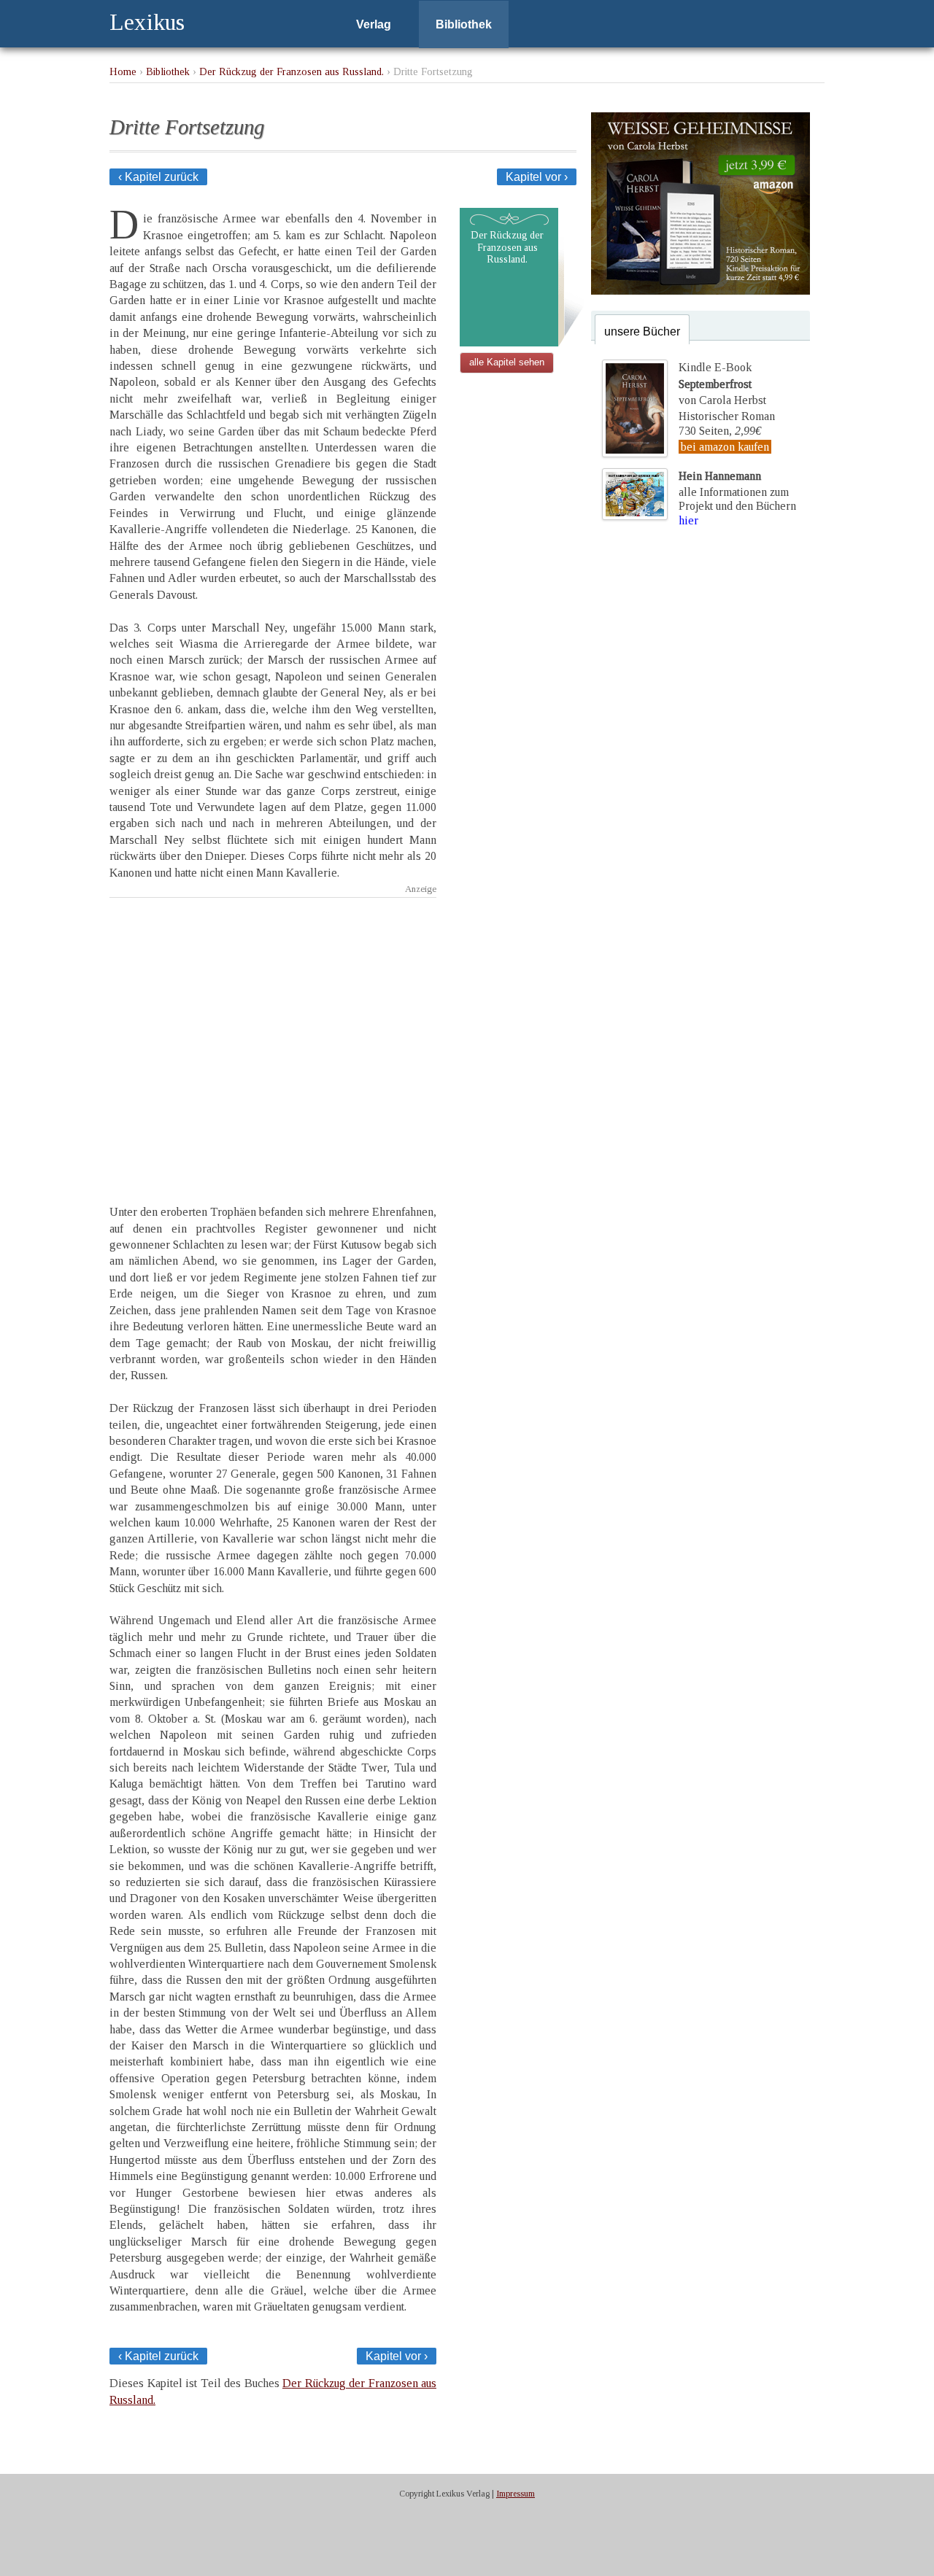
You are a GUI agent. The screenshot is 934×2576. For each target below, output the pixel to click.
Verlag (374, 24)
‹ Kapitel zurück (158, 177)
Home (123, 71)
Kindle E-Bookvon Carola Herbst (722, 384)
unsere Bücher (642, 331)
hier (688, 520)
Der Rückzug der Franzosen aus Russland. (292, 71)
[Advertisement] (273, 1038)
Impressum (516, 2494)
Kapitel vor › (537, 177)
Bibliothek (464, 24)
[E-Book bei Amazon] (700, 291)
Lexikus (147, 22)
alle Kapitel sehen (507, 362)
